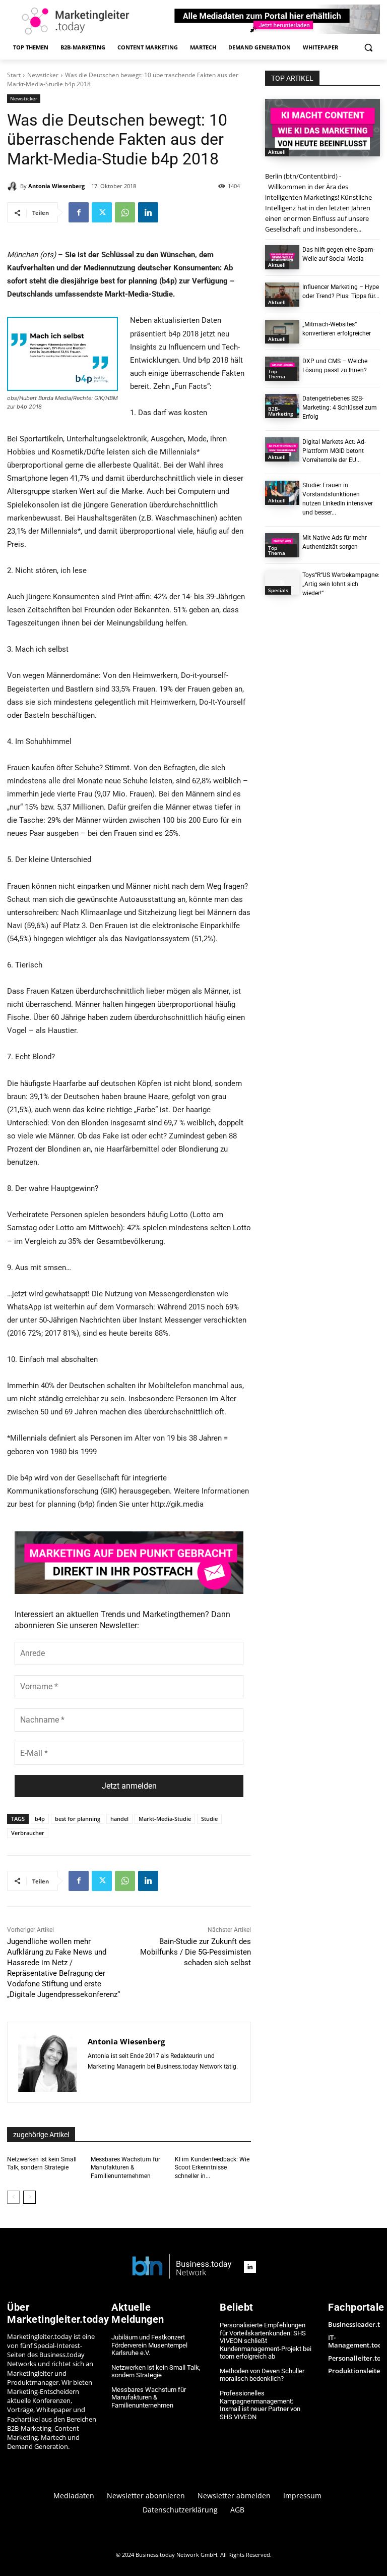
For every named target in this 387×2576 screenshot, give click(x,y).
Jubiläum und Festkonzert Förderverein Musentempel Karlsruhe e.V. (149, 2345)
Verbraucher (28, 1833)
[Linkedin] (148, 212)
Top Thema (277, 374)
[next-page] (29, 2197)
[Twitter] (102, 212)
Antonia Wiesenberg (56, 186)
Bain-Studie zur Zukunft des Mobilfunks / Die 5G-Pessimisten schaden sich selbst (196, 1952)
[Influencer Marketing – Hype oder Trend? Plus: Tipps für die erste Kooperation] (282, 295)
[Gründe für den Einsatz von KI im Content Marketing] (322, 128)
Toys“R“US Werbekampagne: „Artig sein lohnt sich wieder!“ (341, 584)
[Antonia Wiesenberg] (14, 186)
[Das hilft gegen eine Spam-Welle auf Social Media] (282, 257)
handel (119, 1819)
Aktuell (277, 152)
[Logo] (182, 2267)
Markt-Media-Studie (165, 1819)
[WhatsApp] (125, 212)
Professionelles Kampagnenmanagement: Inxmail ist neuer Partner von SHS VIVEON (260, 2405)
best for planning (78, 1819)
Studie (209, 1819)
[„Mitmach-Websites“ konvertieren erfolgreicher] (282, 332)
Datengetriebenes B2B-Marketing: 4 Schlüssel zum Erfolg (340, 408)
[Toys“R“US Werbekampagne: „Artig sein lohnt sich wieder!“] (282, 583)
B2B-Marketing (281, 411)
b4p (40, 1819)
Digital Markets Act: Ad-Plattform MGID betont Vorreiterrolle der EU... (334, 451)
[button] (368, 48)
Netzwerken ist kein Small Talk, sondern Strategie (156, 2371)
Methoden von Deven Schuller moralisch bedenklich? (262, 2375)
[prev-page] (13, 2197)
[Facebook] (79, 212)
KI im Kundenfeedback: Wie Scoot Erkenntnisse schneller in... (212, 2168)
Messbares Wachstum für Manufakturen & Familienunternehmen (125, 2168)
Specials (278, 590)
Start (14, 75)
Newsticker (43, 75)
